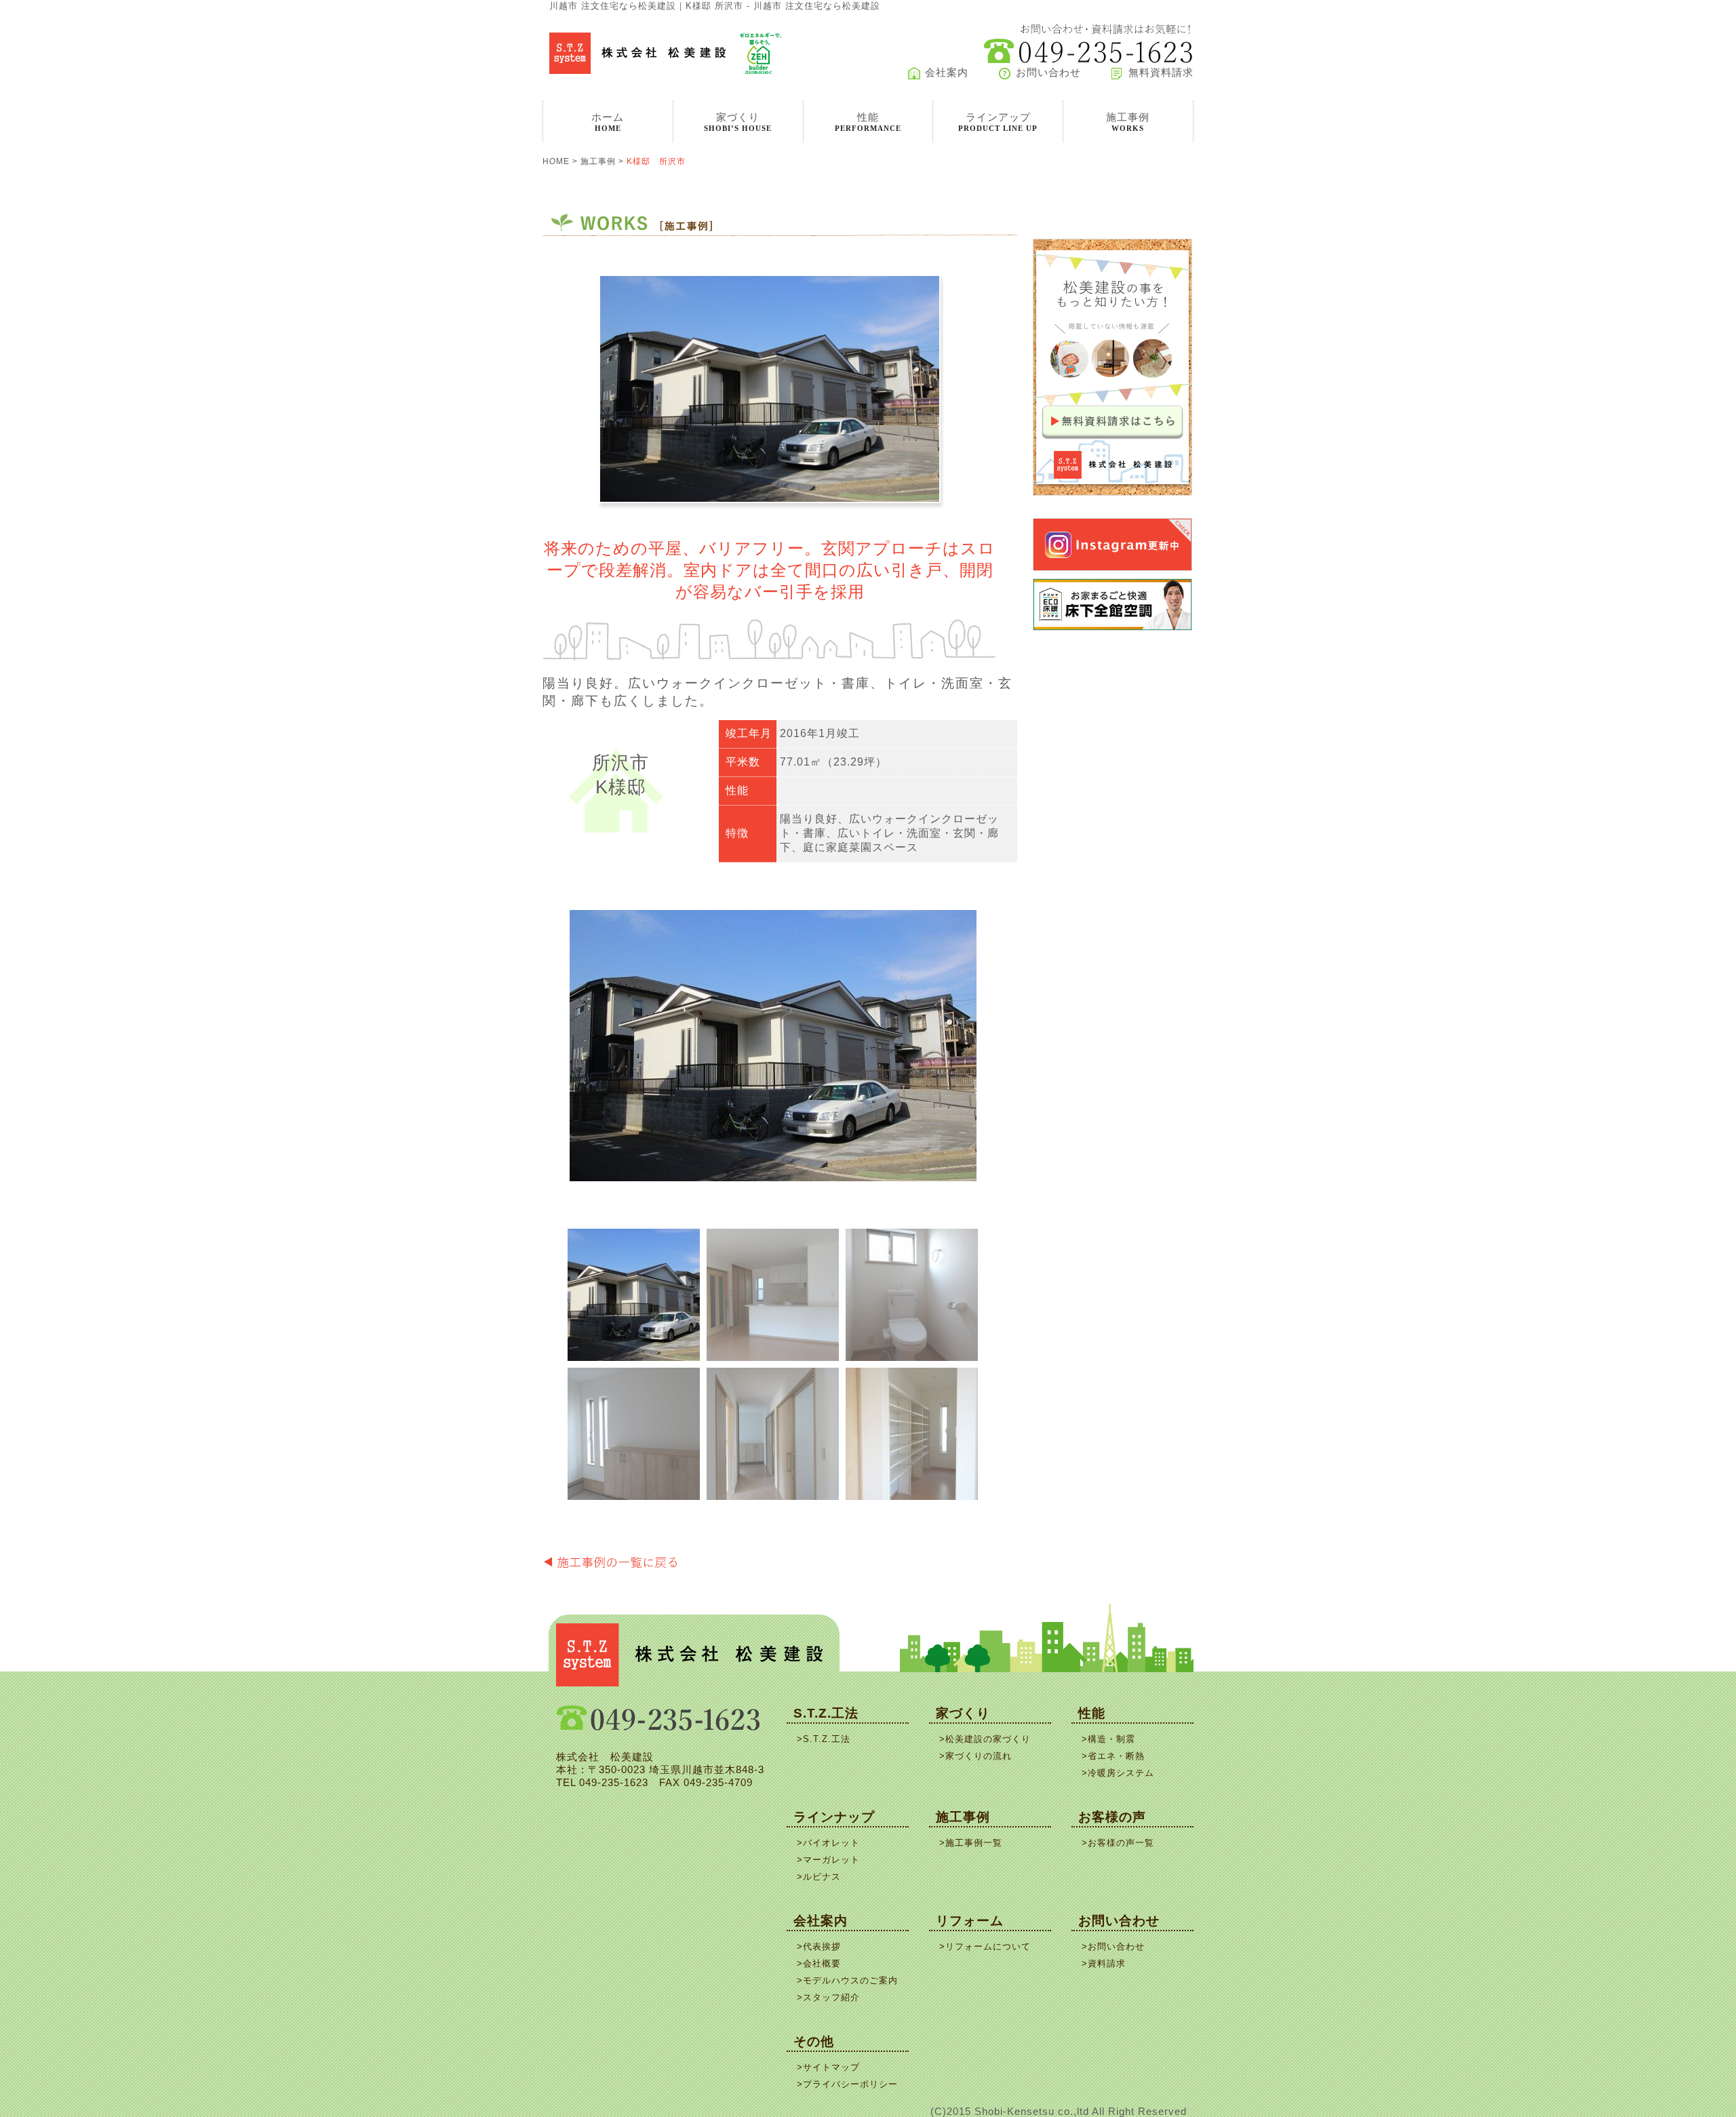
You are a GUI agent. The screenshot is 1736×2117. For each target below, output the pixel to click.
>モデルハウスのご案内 (847, 1980)
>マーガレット (828, 1860)
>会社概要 (819, 1963)
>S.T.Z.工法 (824, 1739)
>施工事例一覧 (971, 1843)
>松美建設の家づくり (985, 1739)
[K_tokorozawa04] (634, 1434)
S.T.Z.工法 (826, 1713)
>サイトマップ (828, 2067)
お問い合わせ (1048, 73)
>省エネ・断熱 (1113, 1756)
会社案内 (947, 73)
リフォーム (970, 1921)
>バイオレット (828, 1843)
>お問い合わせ (1113, 1946)
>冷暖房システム (1118, 1773)
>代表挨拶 (819, 1946)
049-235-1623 (614, 1783)
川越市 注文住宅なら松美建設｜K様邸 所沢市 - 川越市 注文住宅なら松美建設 (715, 6)
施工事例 (598, 161)
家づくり (963, 1713)
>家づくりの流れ (975, 1756)
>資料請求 (1104, 1963)
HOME (556, 161)
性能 (1092, 1713)
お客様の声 (1112, 1817)
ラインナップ (834, 1817)
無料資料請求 (1161, 73)
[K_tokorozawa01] (773, 1046)
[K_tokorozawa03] (912, 1295)
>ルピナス (819, 1877)
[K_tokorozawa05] (773, 1434)
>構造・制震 (1108, 1739)
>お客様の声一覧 (1118, 1843)
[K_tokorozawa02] (773, 1295)
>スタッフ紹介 (828, 1997)
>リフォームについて (985, 1946)
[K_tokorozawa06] (912, 1434)
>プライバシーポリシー (847, 2084)
